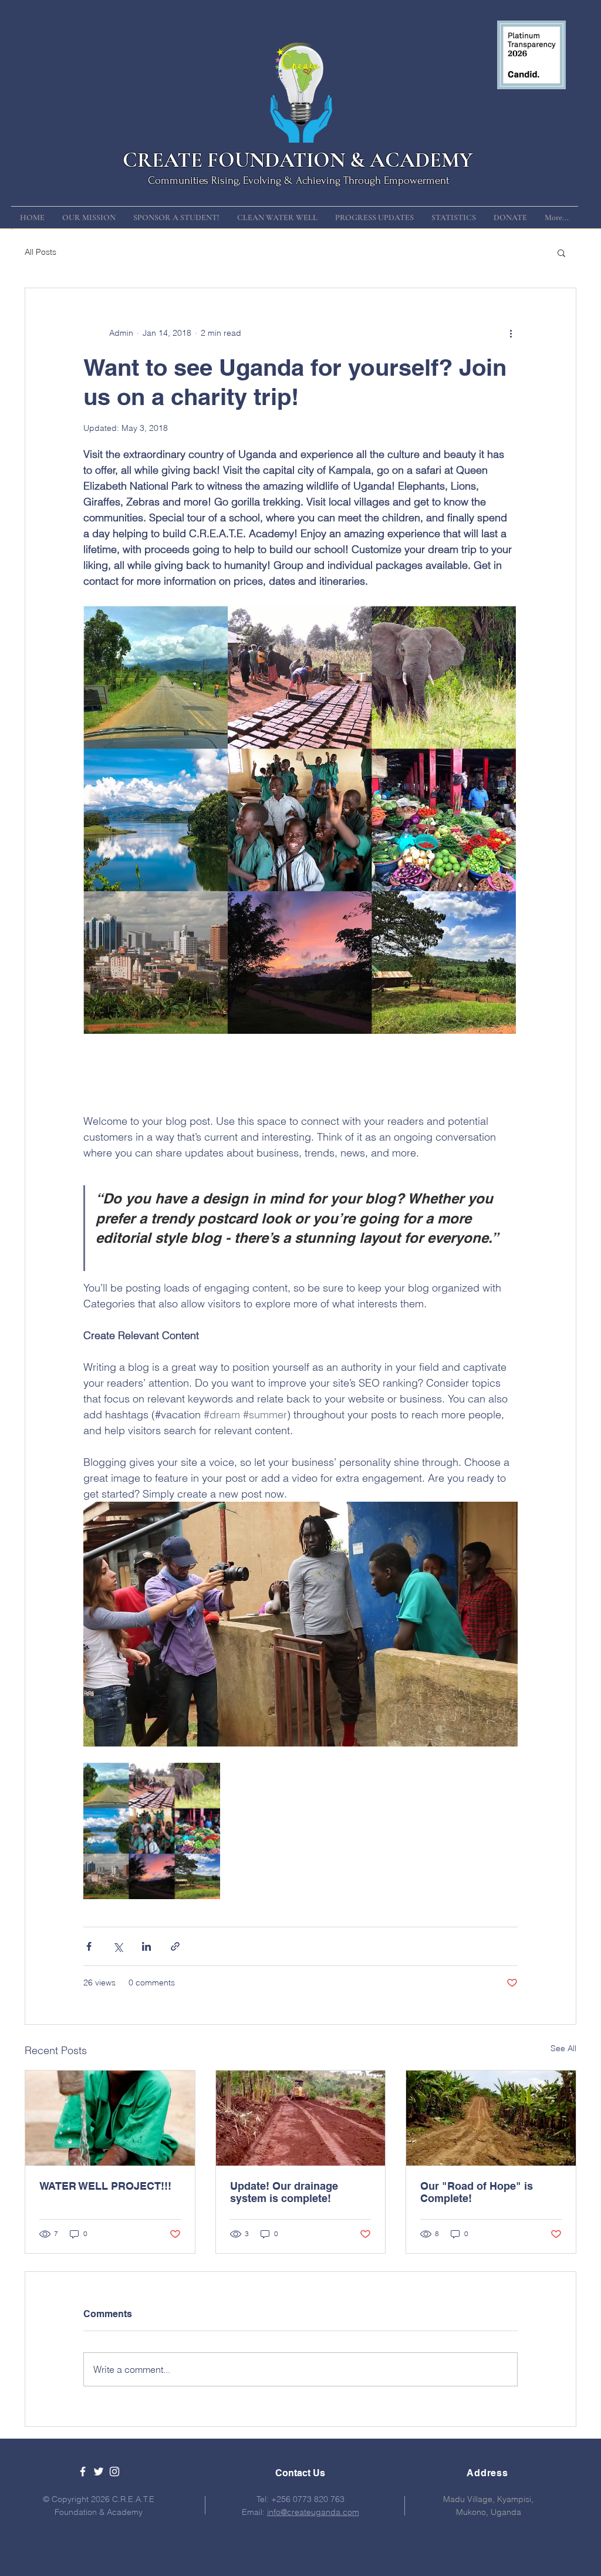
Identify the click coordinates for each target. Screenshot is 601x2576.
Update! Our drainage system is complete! (284, 2192)
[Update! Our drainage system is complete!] (301, 2118)
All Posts (40, 252)
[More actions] (511, 333)
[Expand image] (152, 1831)
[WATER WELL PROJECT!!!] (110, 2118)
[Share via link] (175, 1946)
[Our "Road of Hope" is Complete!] (491, 2118)
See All (563, 2048)
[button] (561, 252)
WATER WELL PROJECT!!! (105, 2186)
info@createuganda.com (313, 2512)
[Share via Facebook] (89, 1946)
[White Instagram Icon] (114, 2472)
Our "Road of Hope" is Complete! (477, 2192)
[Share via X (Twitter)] (118, 1946)
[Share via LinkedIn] (146, 1946)
